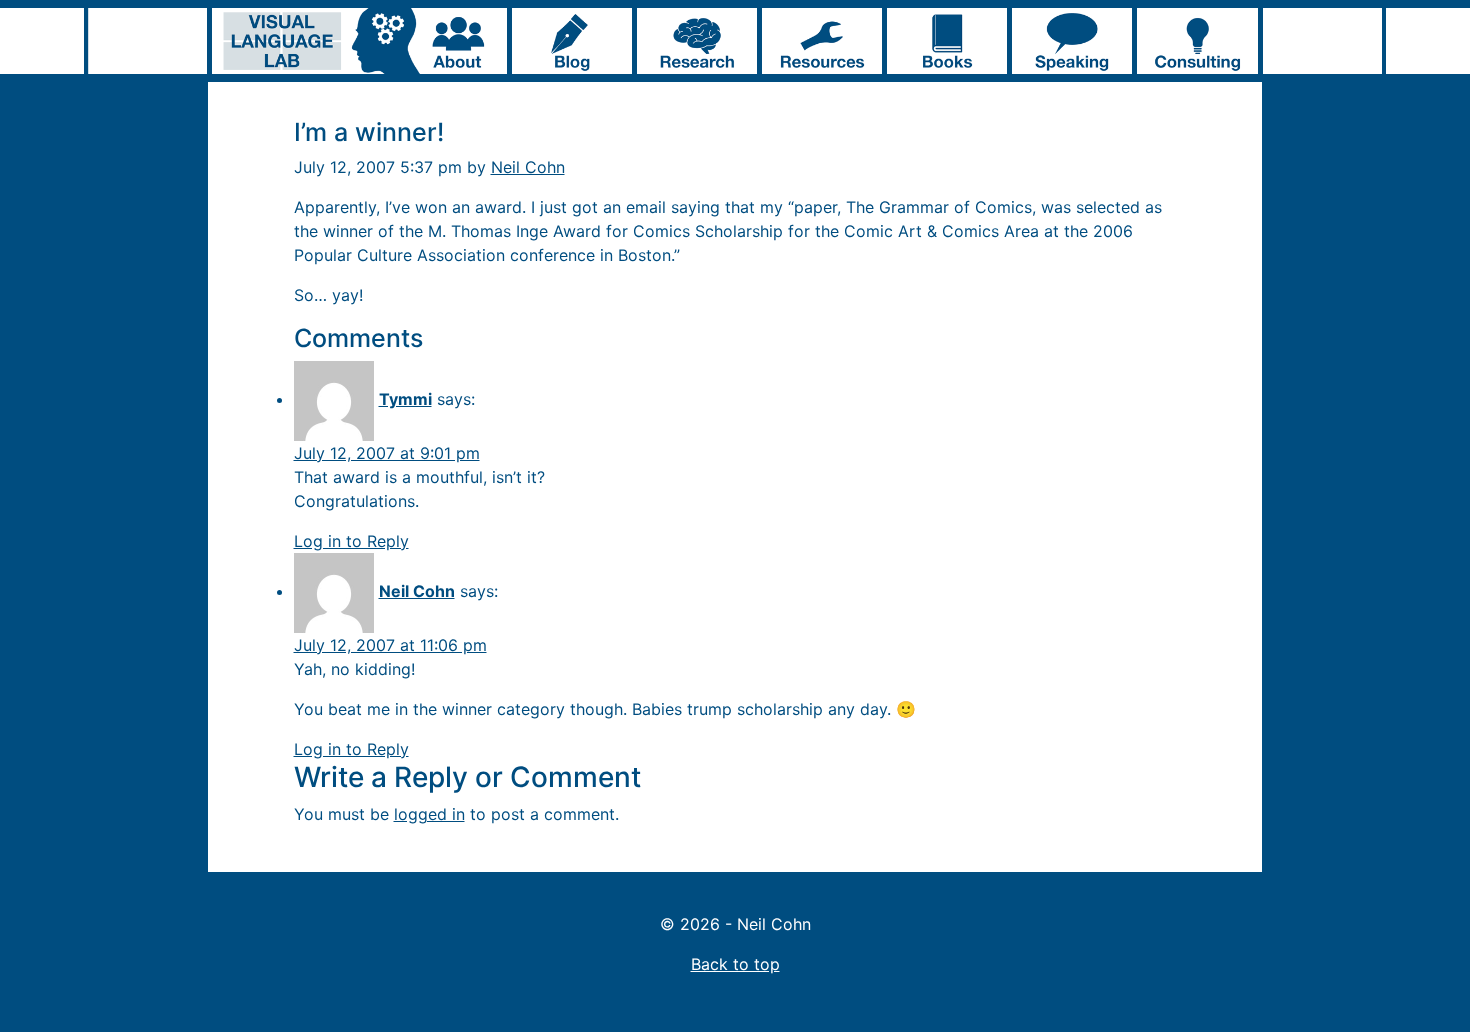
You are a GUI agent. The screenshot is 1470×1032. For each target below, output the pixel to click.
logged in (429, 814)
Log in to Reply (351, 541)
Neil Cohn (528, 167)
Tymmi (405, 399)
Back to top (735, 964)
